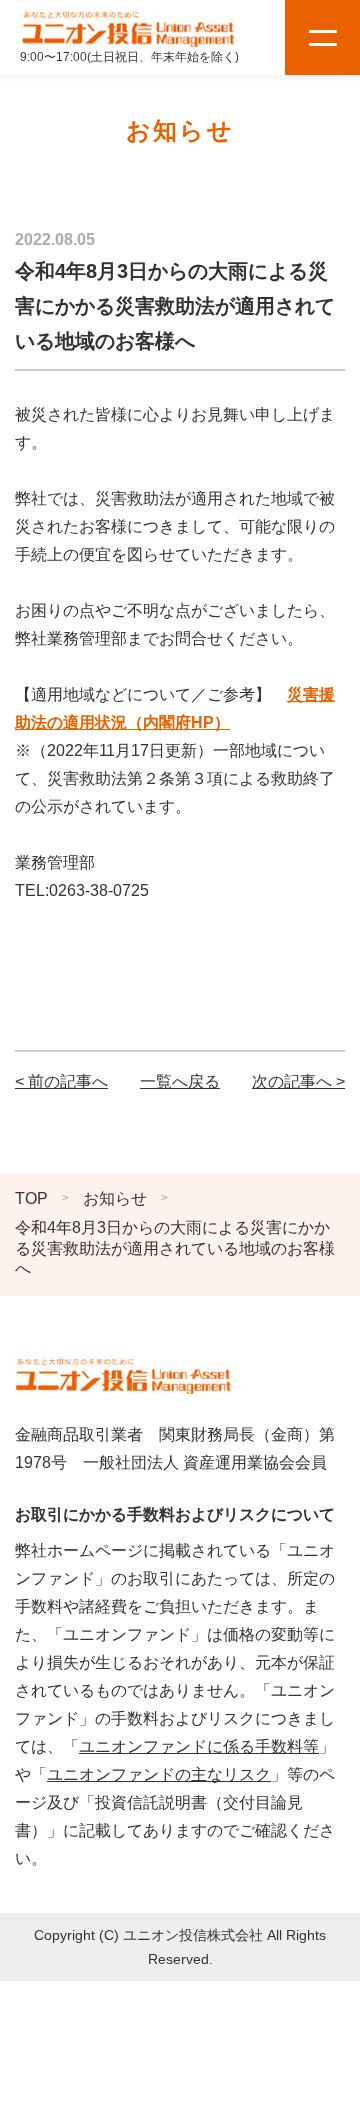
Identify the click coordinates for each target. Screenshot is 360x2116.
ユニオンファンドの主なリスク (159, 1774)
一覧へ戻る (180, 1081)
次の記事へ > (298, 1081)
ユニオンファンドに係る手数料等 (199, 1746)
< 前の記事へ (61, 1081)
